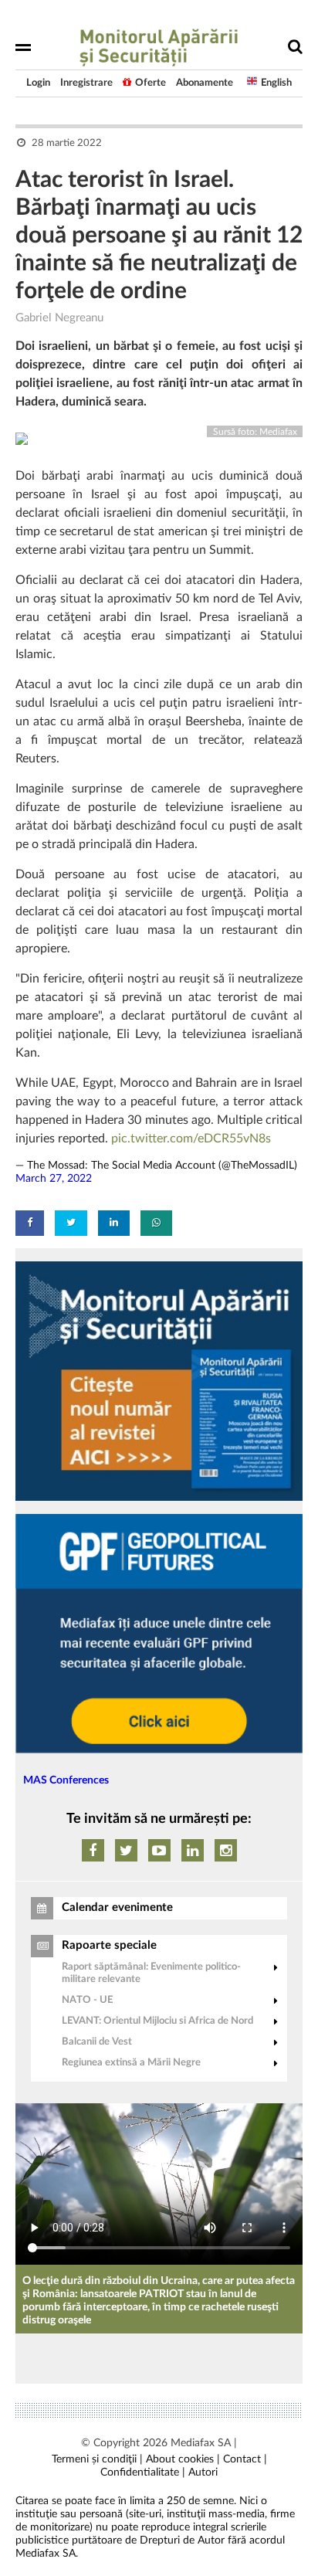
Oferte (151, 83)
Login (38, 83)
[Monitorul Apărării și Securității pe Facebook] (93, 1850)
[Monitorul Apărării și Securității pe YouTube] (159, 1850)
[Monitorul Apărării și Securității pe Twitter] (126, 1850)
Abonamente (205, 83)
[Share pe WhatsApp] (156, 1223)
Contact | (245, 2459)
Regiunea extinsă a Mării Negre (131, 2063)
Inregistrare (86, 83)
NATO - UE (87, 2000)
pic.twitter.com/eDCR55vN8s (191, 1139)
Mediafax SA (201, 2443)
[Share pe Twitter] (71, 1223)
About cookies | (183, 2459)
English (276, 83)
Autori (203, 2472)
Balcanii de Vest (97, 2042)
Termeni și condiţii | (97, 2459)
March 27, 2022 (54, 1179)
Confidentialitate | (143, 2472)
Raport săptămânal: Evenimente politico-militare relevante (151, 1973)
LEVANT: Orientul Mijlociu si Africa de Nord (157, 2021)
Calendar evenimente (117, 1907)
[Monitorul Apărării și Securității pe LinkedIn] (193, 1850)
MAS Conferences (66, 1780)
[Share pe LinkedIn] (114, 1223)
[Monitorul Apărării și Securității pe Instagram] (226, 1850)
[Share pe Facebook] (30, 1223)
